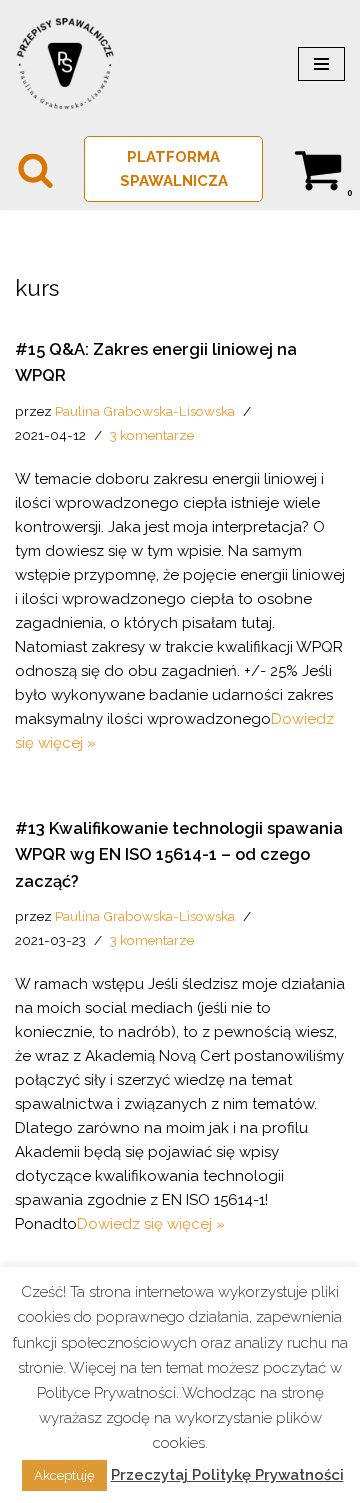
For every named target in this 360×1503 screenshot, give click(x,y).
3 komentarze (152, 435)
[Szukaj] (35, 169)
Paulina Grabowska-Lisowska (145, 411)
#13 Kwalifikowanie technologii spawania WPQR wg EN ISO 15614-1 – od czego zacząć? (179, 854)
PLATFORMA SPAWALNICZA (174, 169)
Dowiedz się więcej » (151, 1224)
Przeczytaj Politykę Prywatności (227, 1475)
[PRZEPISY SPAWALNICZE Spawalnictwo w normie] (65, 64)
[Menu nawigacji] (321, 64)
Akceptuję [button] (64, 1475)
